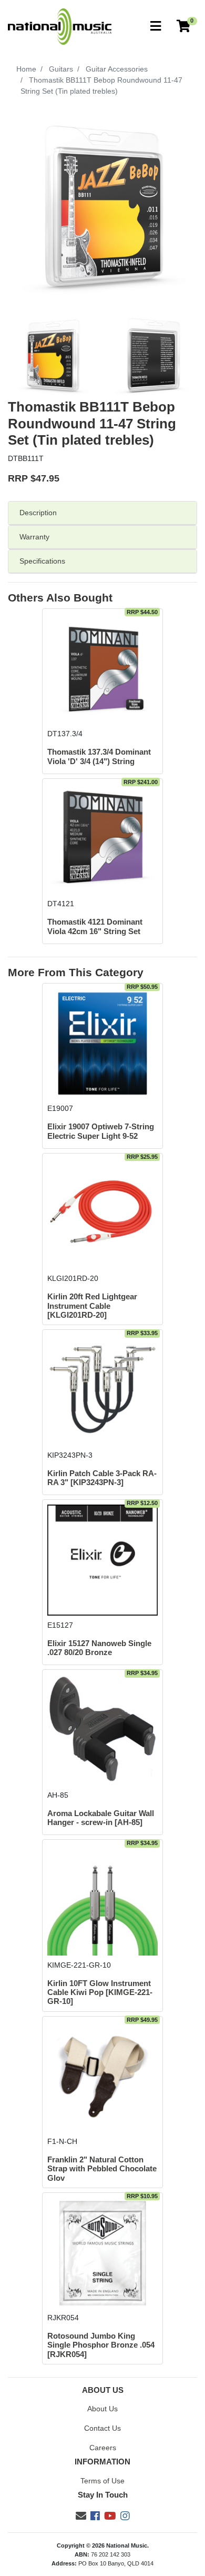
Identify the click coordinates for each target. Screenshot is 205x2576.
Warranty (34, 537)
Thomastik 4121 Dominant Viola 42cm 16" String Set (95, 926)
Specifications (42, 561)
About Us (102, 2409)
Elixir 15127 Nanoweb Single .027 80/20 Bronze (99, 1648)
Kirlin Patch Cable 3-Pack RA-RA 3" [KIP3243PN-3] (102, 1478)
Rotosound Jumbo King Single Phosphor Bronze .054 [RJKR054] (101, 2345)
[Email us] (81, 2516)
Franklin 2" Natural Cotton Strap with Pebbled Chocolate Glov (102, 2169)
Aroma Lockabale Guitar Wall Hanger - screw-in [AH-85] (101, 1818)
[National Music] (60, 26)
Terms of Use (102, 2481)
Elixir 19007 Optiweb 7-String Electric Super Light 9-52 (101, 1131)
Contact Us (102, 2428)
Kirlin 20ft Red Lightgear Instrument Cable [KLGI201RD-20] (92, 1306)
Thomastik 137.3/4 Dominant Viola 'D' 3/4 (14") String (99, 756)
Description (38, 513)
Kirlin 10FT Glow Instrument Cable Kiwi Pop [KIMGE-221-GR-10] (100, 1993)
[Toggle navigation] (156, 27)
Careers (103, 2448)
